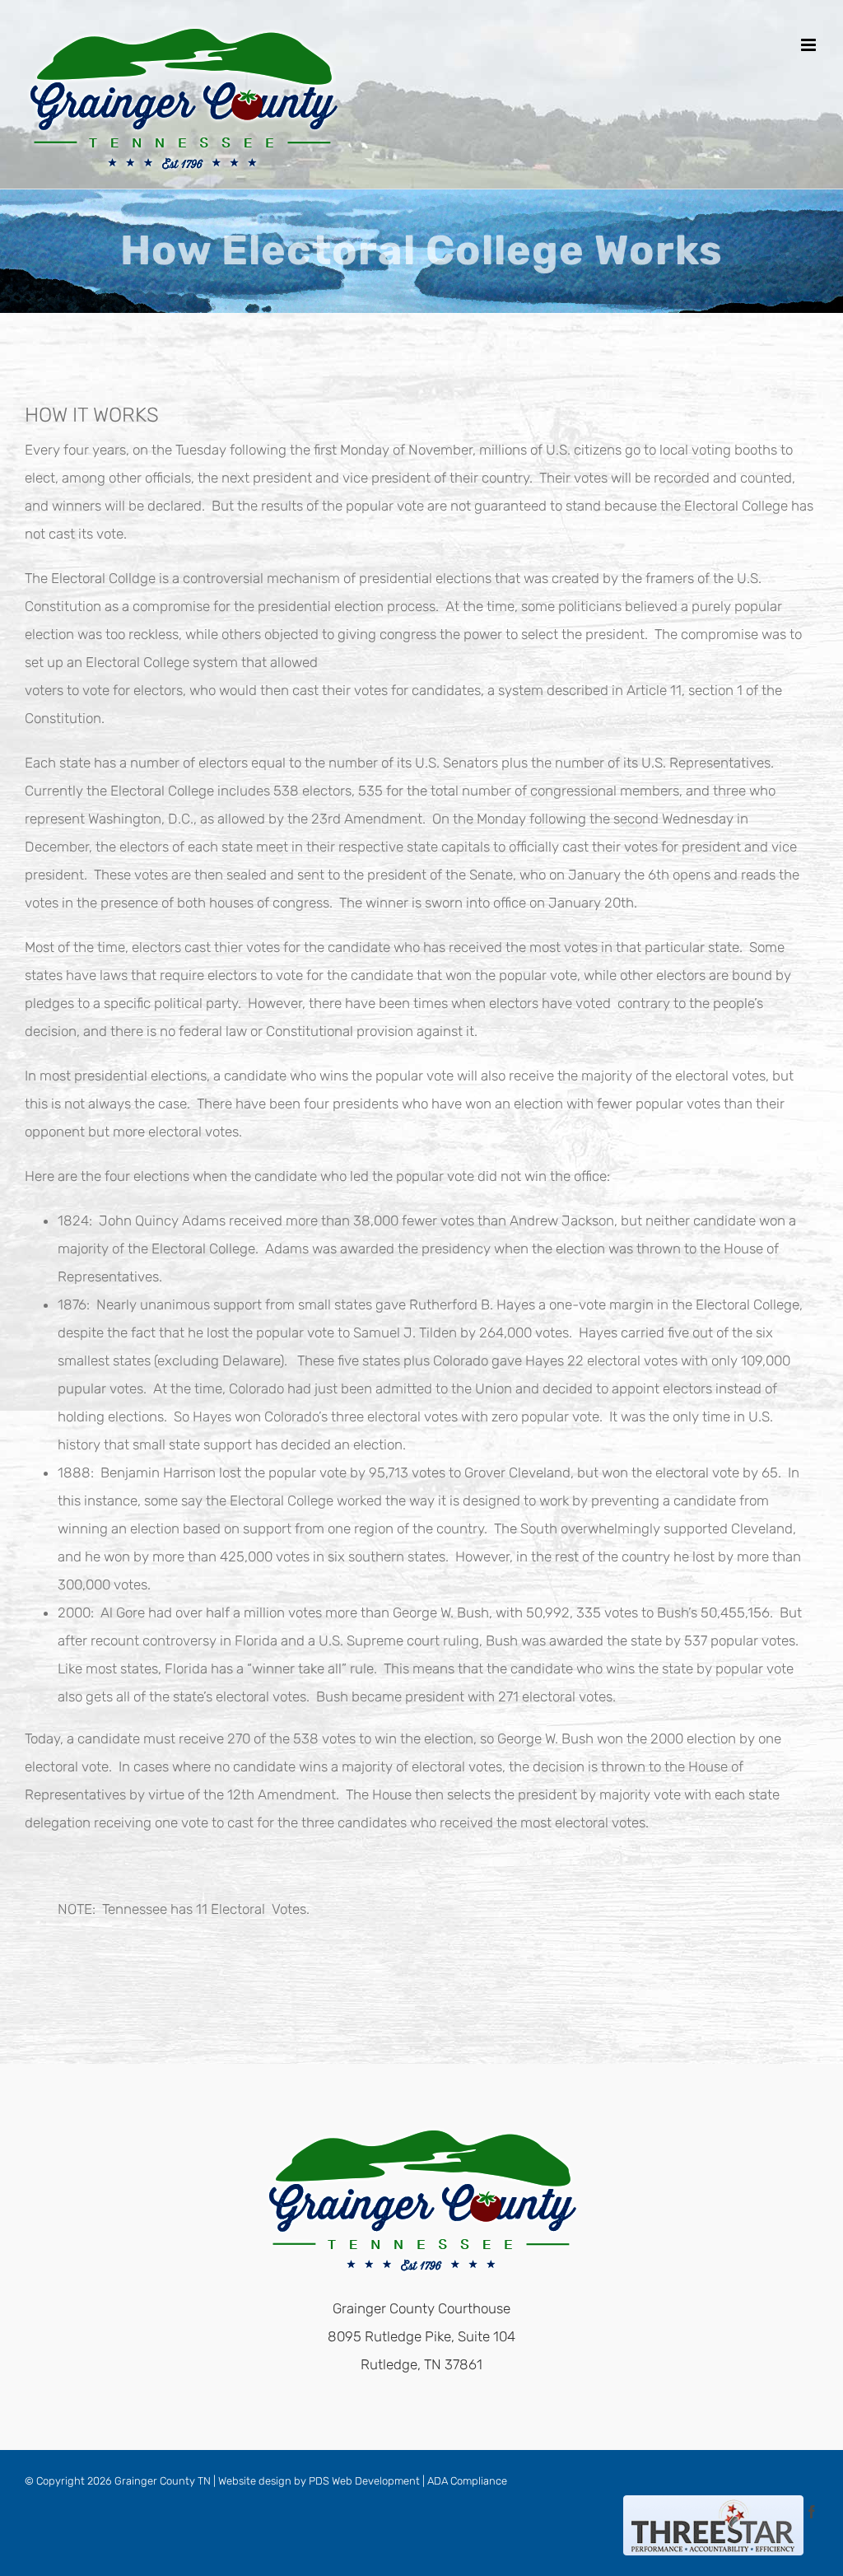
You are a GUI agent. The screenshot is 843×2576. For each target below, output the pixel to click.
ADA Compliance (467, 2481)
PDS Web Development (364, 2481)
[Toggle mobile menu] (810, 45)
